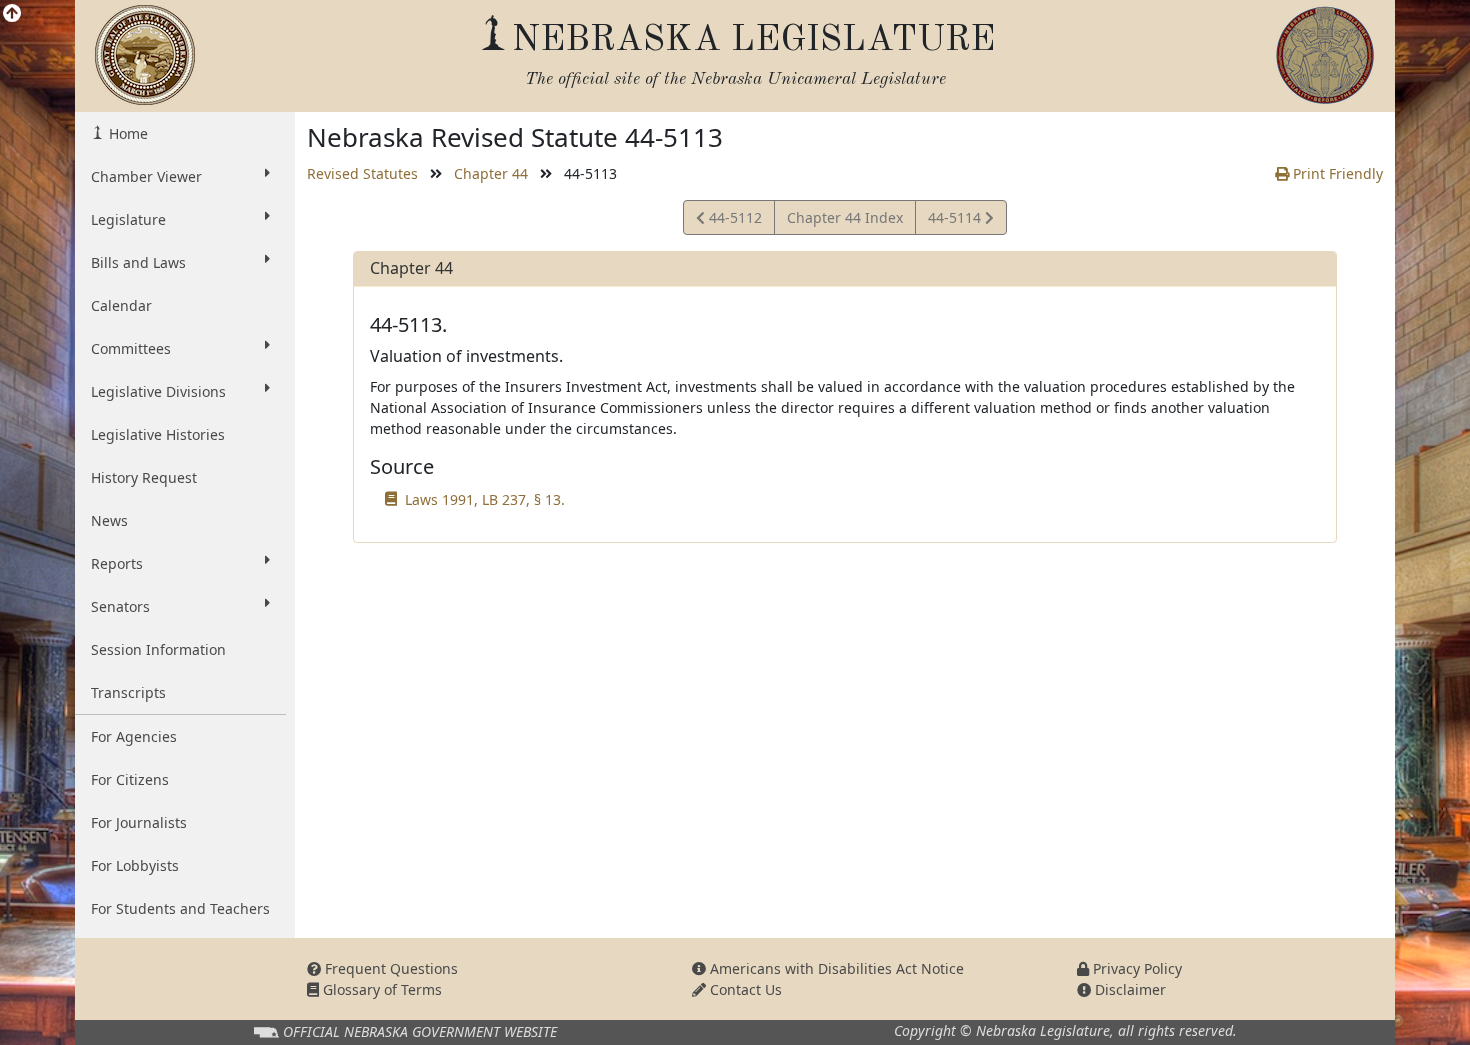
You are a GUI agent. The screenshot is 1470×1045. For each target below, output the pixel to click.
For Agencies (134, 736)
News (109, 520)
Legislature (128, 219)
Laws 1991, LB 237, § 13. (485, 499)
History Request (144, 477)
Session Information (158, 649)
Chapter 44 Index (845, 217)
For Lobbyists (135, 865)
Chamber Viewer (146, 176)
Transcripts (128, 692)
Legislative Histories (158, 434)
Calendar (121, 305)
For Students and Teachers (180, 908)
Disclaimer (1128, 989)
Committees (131, 348)
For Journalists (139, 822)
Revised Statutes (362, 173)
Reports (117, 563)
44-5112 (733, 221)
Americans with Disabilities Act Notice (835, 968)
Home (126, 133)
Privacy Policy (1135, 968)
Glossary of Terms (380, 989)
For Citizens (130, 779)
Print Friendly (1336, 173)
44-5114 (956, 221)
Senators (120, 606)
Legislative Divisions (158, 391)
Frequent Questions (389, 968)
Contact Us (744, 989)
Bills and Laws (138, 262)
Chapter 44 (491, 173)
